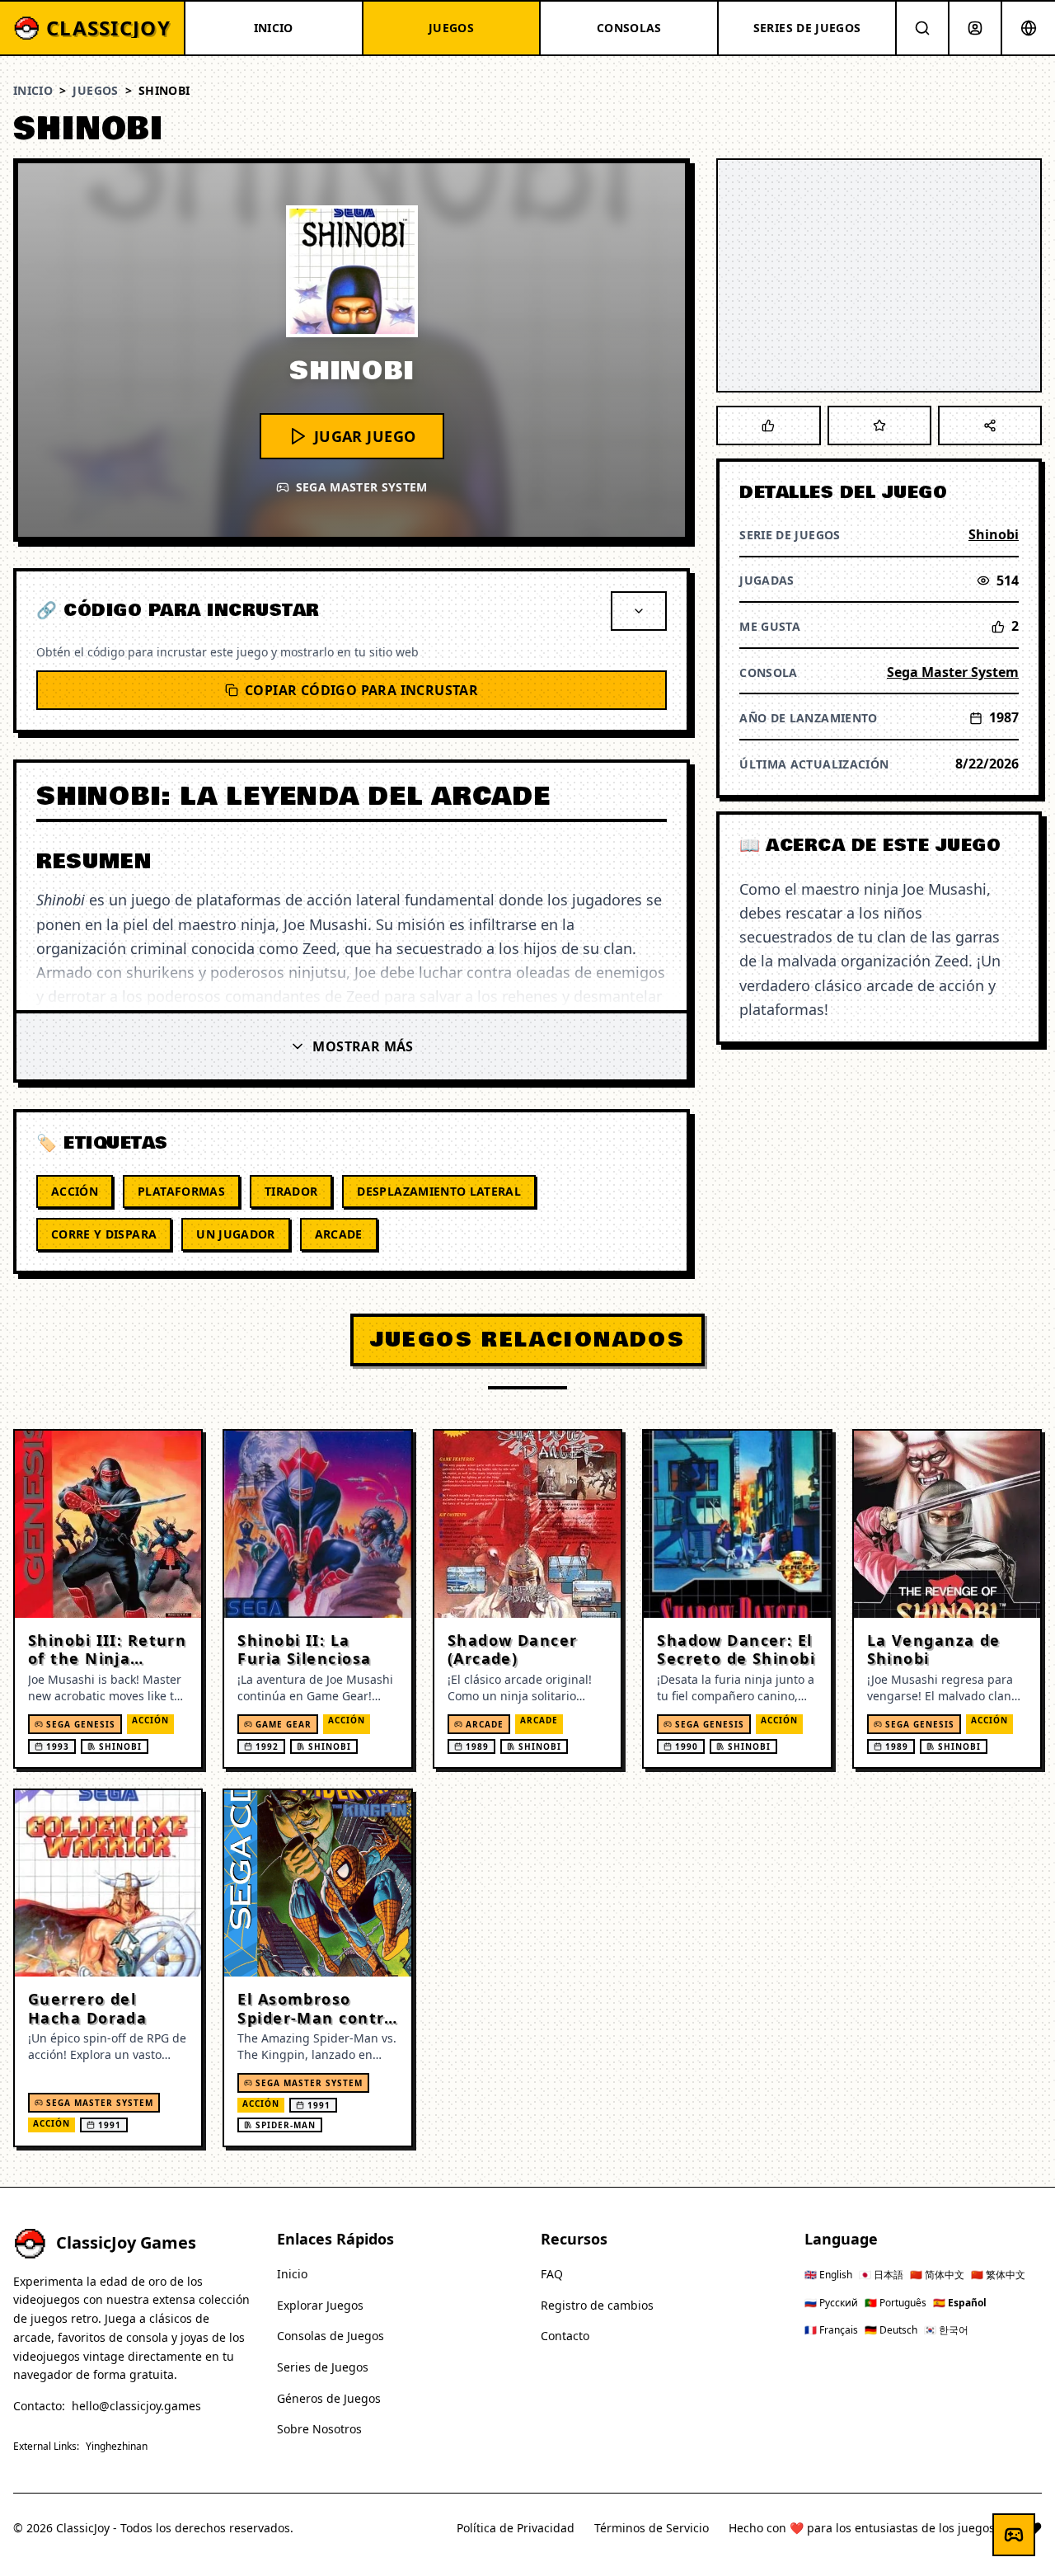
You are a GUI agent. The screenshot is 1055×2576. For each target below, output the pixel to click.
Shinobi (994, 534)
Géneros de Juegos (329, 2398)
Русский (831, 2303)
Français (831, 2330)
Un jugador (236, 1234)
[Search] (922, 28)
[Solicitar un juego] (1014, 2535)
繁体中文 (998, 2275)
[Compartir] (990, 425)
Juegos (95, 90)
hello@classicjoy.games (136, 2406)
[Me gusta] (768, 425)
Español (960, 2303)
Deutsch (891, 2330)
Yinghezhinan (117, 2447)
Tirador (291, 1191)
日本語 (881, 2275)
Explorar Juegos (320, 2305)
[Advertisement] (879, 275)
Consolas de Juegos (331, 2336)
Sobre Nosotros (319, 2429)
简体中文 (937, 2275)
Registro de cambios (597, 2305)
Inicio (33, 90)
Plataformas (181, 1191)
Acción (75, 1191)
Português (896, 2303)
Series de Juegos (323, 2367)
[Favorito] (879, 425)
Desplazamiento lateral (439, 1191)
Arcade (339, 1234)
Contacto (565, 2336)
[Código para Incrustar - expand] (639, 611)
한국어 (946, 2330)
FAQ (552, 2274)
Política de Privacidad (516, 2528)
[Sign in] (975, 28)
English (828, 2275)
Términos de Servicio (652, 2528)
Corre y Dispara (104, 1234)
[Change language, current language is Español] (1029, 28)
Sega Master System (953, 672)
